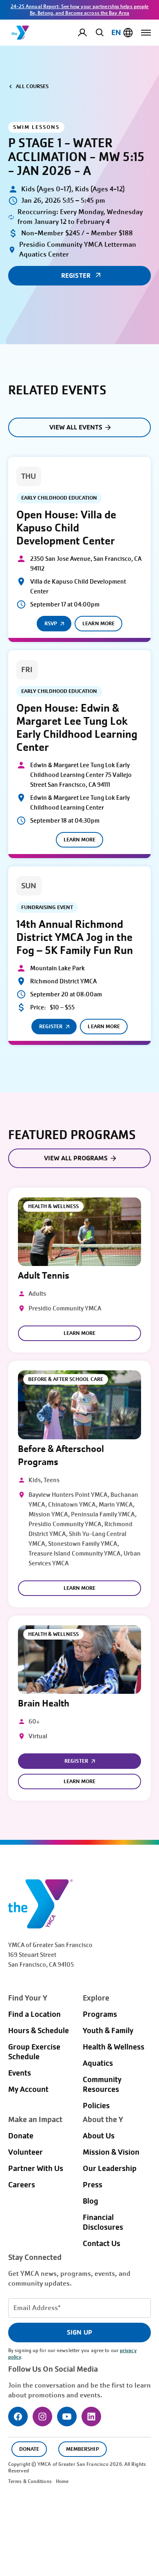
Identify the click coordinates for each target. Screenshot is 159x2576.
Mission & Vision (111, 2152)
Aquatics (98, 2063)
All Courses (32, 86)
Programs (100, 2014)
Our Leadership (110, 2169)
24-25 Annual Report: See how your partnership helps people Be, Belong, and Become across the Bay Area (80, 10)
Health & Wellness (114, 2047)
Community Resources (102, 2085)
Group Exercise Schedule (34, 2052)
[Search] (98, 32)
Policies (96, 2106)
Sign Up (79, 2332)
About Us (99, 2136)
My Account (89, 33)
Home (62, 2481)
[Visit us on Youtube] (67, 2417)
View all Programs (76, 1158)
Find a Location (34, 2014)
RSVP (51, 623)
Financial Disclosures (103, 2222)
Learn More (98, 623)
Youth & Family (108, 2031)
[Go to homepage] (21, 33)
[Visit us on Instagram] (42, 2417)
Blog (91, 2201)
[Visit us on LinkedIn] (91, 2417)
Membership (82, 2449)
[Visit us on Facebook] (18, 2417)
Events (20, 2073)
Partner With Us (36, 2169)
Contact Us (102, 2244)
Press (93, 2185)
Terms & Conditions (30, 2481)
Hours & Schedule (39, 2031)
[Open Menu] (146, 33)
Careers (22, 2185)
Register (51, 1026)
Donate (21, 2136)
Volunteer (25, 2152)
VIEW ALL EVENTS (76, 427)
